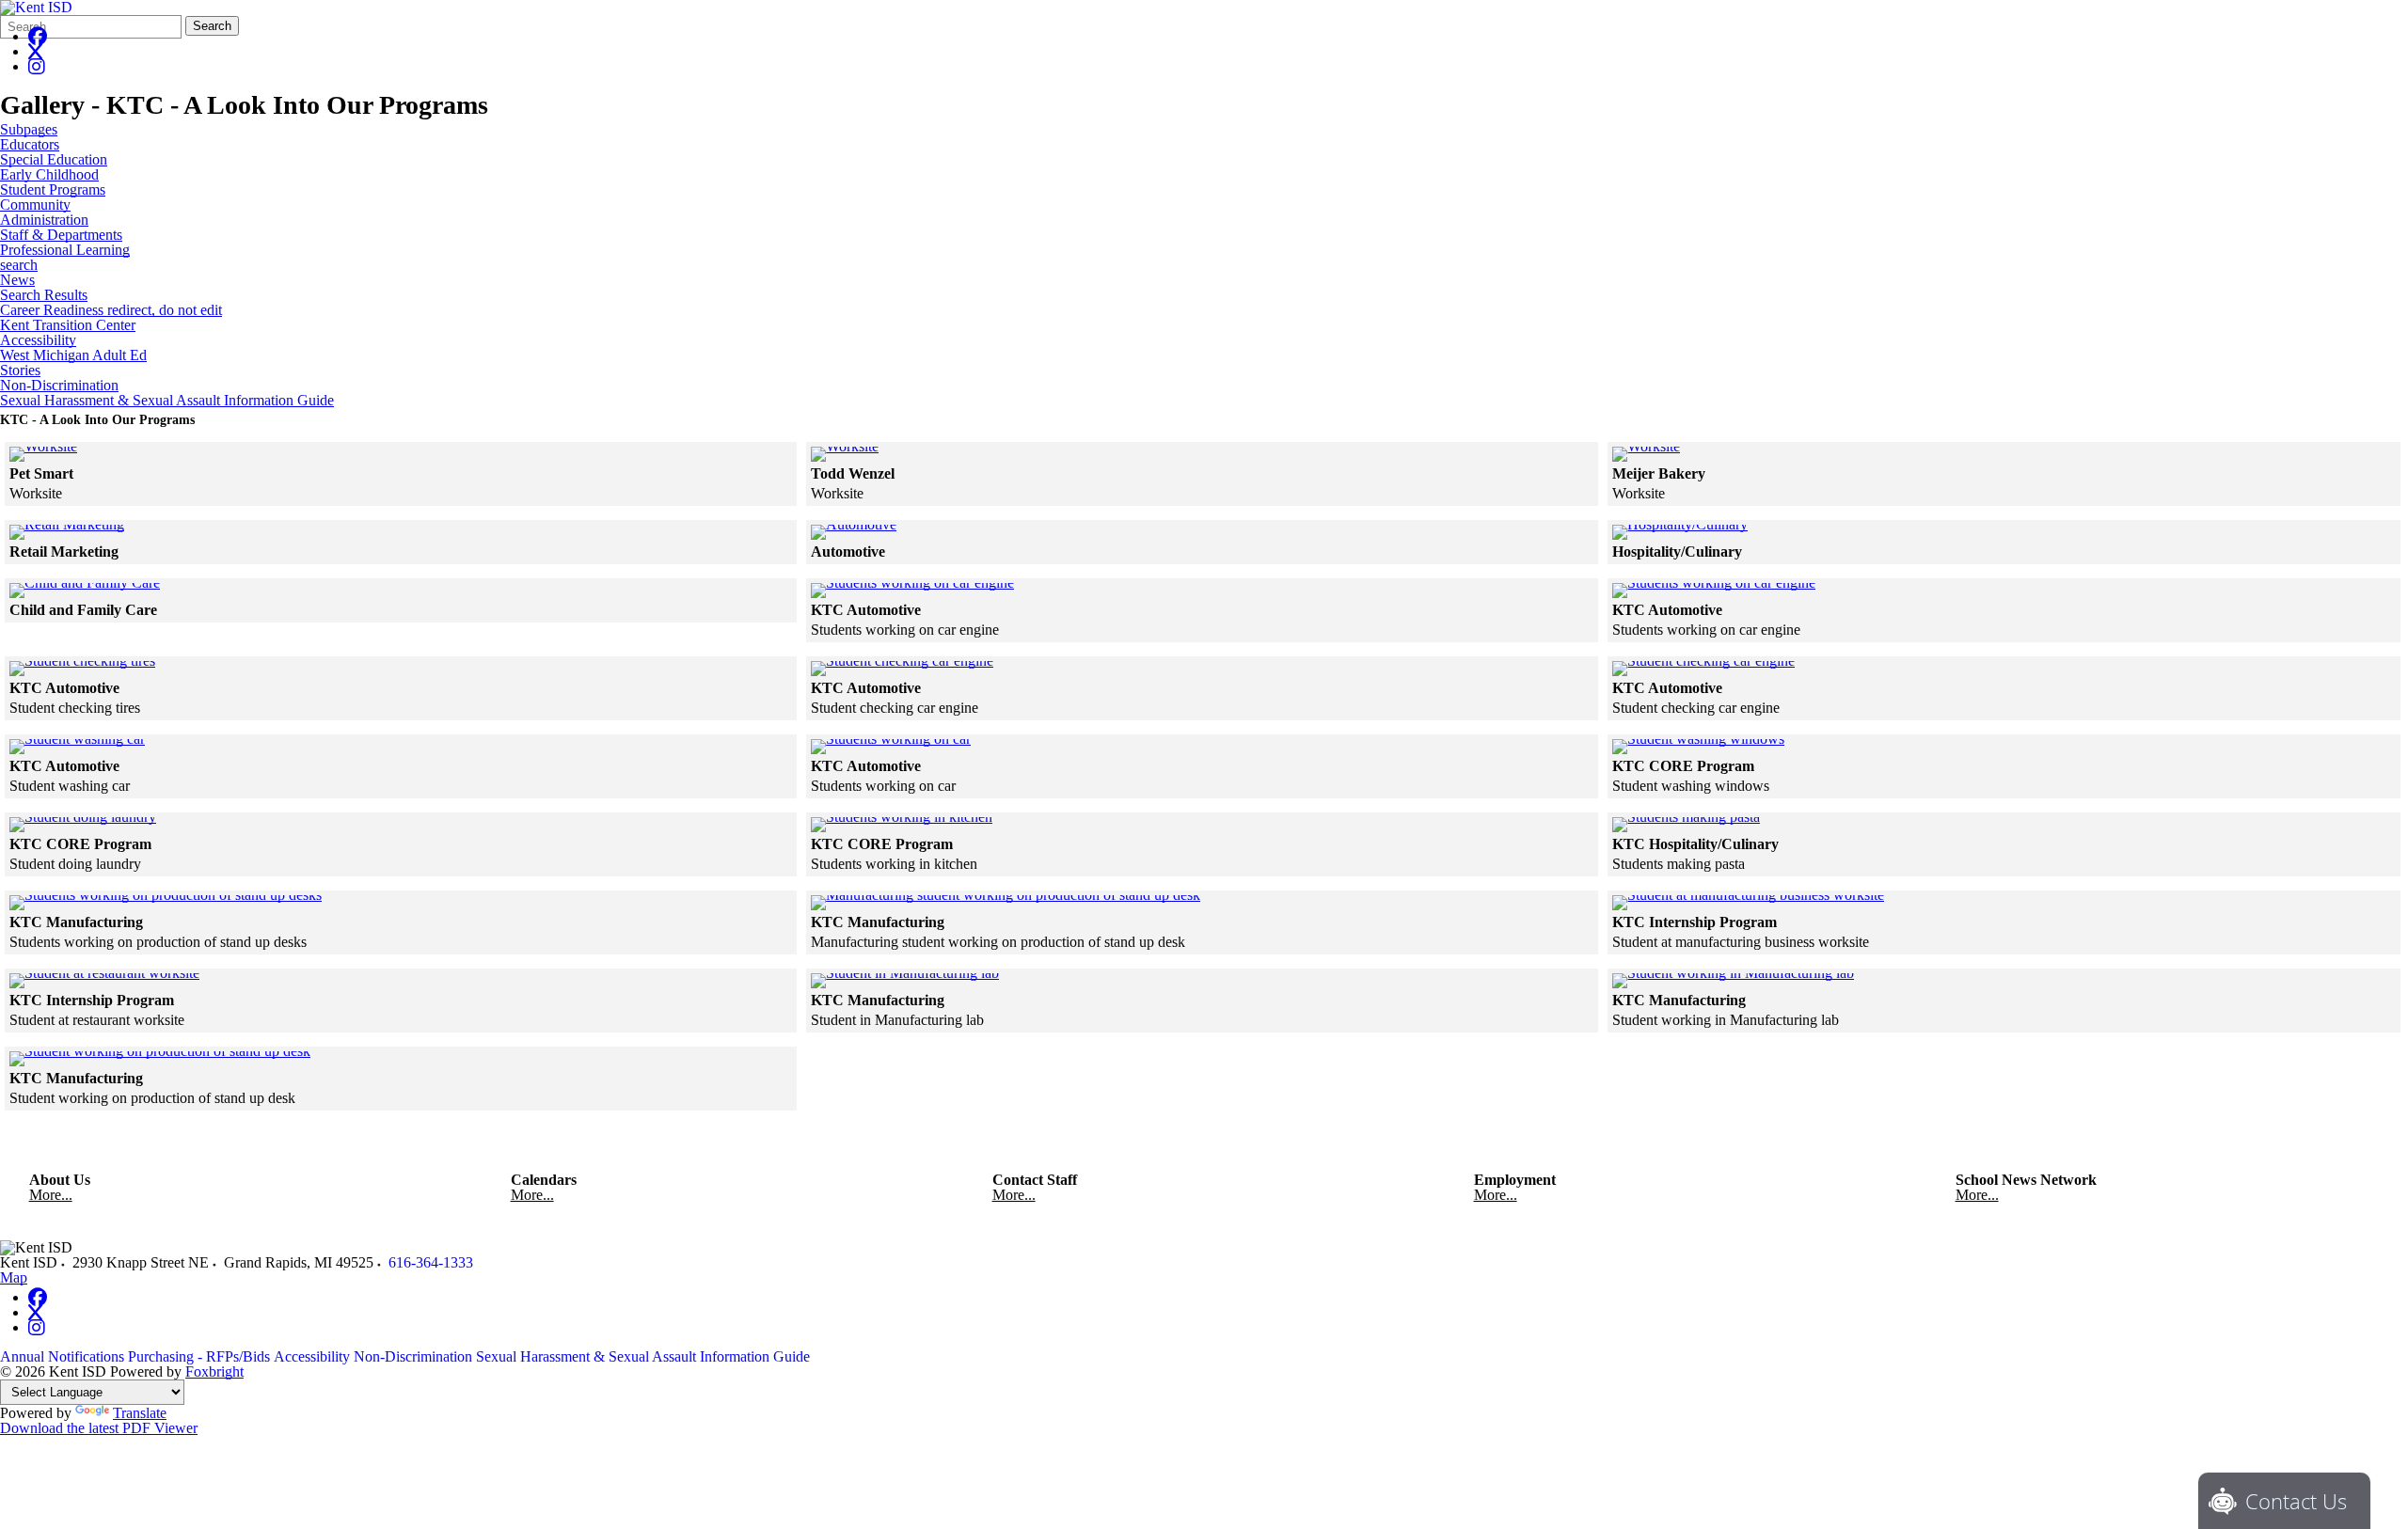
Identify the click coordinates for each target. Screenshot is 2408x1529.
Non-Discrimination (59, 386)
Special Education (54, 160)
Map (14, 1277)
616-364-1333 (431, 1262)
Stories (20, 370)
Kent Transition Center (68, 325)
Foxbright (214, 1371)
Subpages (29, 130)
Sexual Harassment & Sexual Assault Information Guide (167, 401)
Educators (30, 145)
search (19, 265)
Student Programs (53, 190)
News (17, 280)
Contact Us (2296, 1501)
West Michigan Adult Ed (73, 355)
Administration (44, 220)
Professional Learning (65, 250)
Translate (140, 1413)
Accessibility (38, 340)
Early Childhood (49, 175)
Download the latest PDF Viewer (99, 1428)
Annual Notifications (62, 1356)
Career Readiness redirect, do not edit (111, 310)
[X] (35, 51)
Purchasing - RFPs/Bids (199, 1356)
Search (212, 26)
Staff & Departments (61, 235)
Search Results (44, 295)
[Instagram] (37, 66)
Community (35, 205)
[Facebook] (38, 36)
